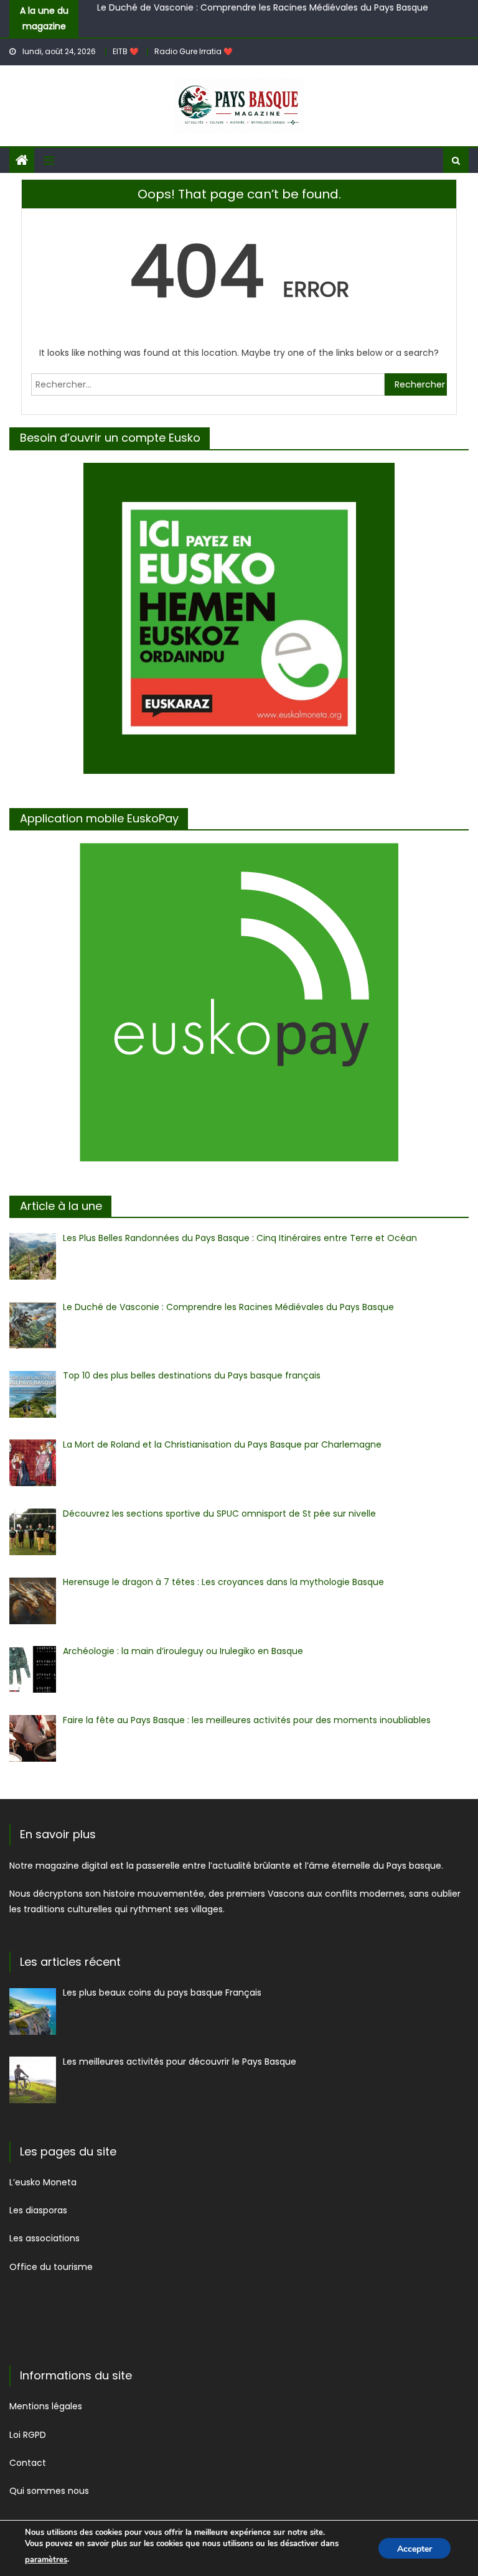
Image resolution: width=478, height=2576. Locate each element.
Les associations (46, 2238)
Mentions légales (46, 2406)
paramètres (46, 2560)
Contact (29, 2463)
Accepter (415, 2549)
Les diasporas (38, 2210)
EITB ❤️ (126, 51)
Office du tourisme (52, 2267)
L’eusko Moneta (43, 2182)
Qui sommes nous (49, 2491)
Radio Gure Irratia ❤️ (194, 51)
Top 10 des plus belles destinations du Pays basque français (226, 17)
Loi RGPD (28, 2435)
